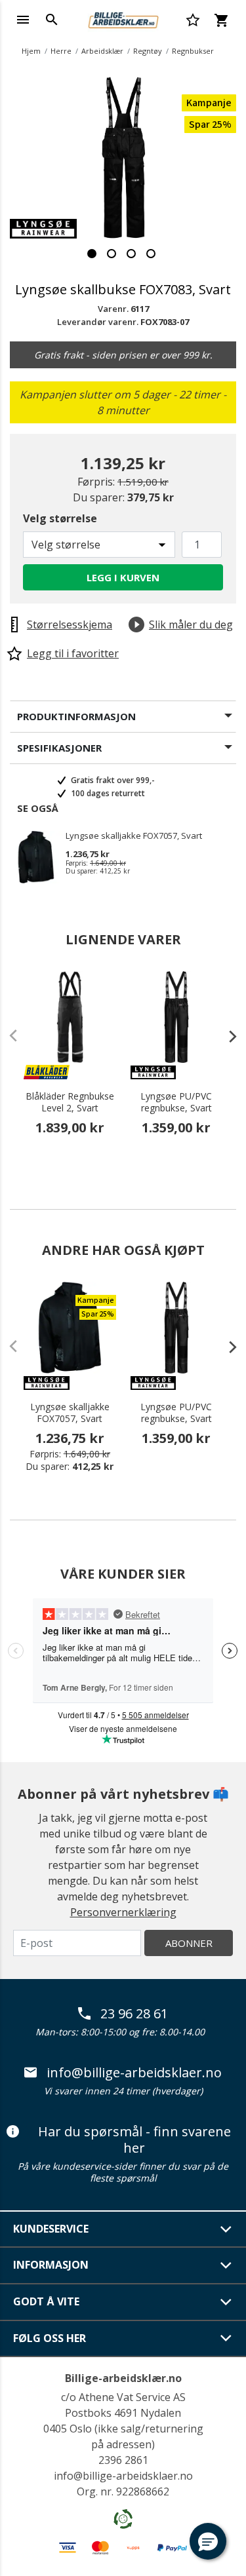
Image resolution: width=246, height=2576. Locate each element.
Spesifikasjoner (59, 748)
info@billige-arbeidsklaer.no (134, 2073)
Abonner (189, 1943)
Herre (61, 51)
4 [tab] (151, 254)
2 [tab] (112, 254)
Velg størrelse (60, 518)
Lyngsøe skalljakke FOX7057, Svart (134, 836)
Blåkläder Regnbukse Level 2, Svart (70, 1102)
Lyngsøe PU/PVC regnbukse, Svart (176, 1102)
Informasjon (51, 2265)
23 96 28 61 (134, 2014)
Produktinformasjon (76, 716)
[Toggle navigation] (23, 20)
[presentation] (226, 1036)
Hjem (31, 51)
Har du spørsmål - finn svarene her (134, 2140)
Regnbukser (193, 51)
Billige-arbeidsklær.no (123, 2378)
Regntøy (148, 51)
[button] (208, 2541)
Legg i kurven (123, 577)
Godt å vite (46, 2301)
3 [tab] (131, 254)
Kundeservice (51, 2229)
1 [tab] (92, 254)
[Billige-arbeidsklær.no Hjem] (123, 18)
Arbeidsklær (102, 51)
